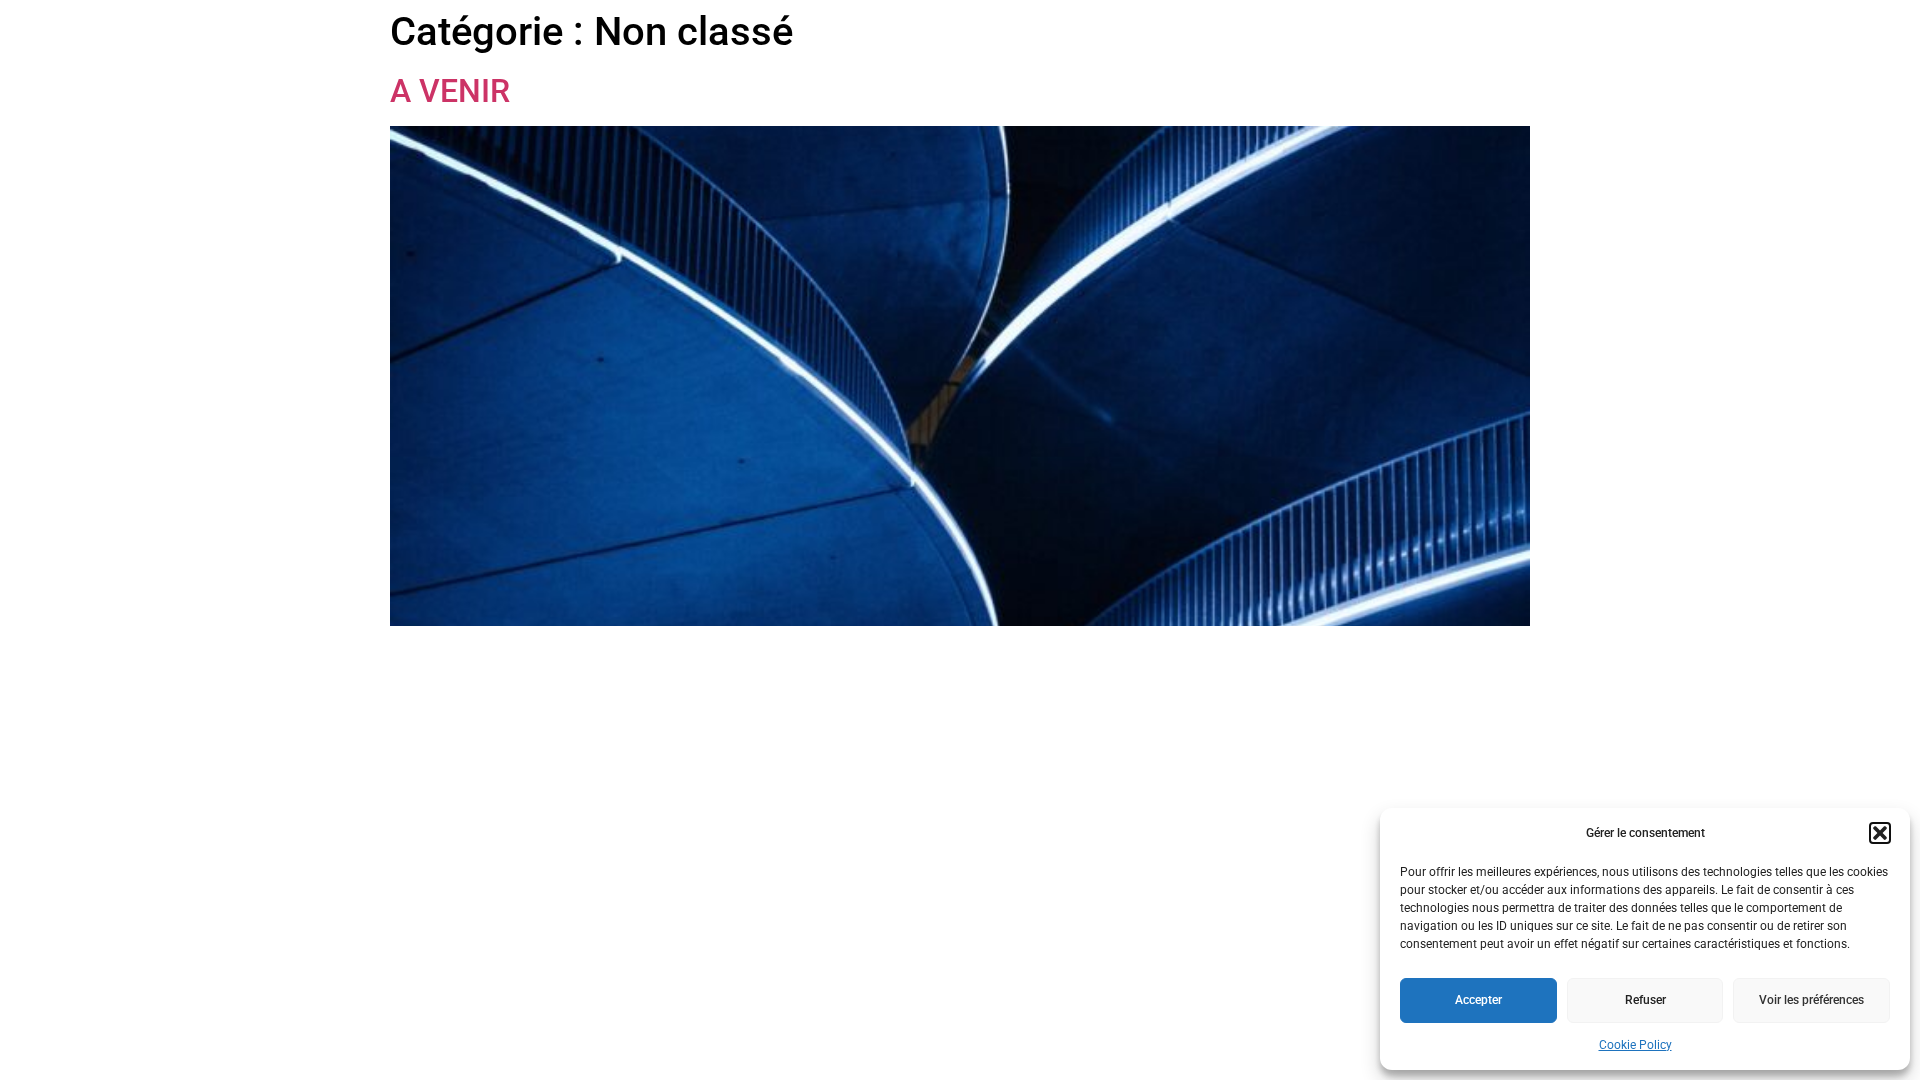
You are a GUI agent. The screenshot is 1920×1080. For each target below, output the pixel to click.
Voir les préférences (1811, 1000)
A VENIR (450, 91)
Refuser (1645, 1000)
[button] (1880, 833)
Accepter (1478, 1000)
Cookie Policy (1635, 1045)
